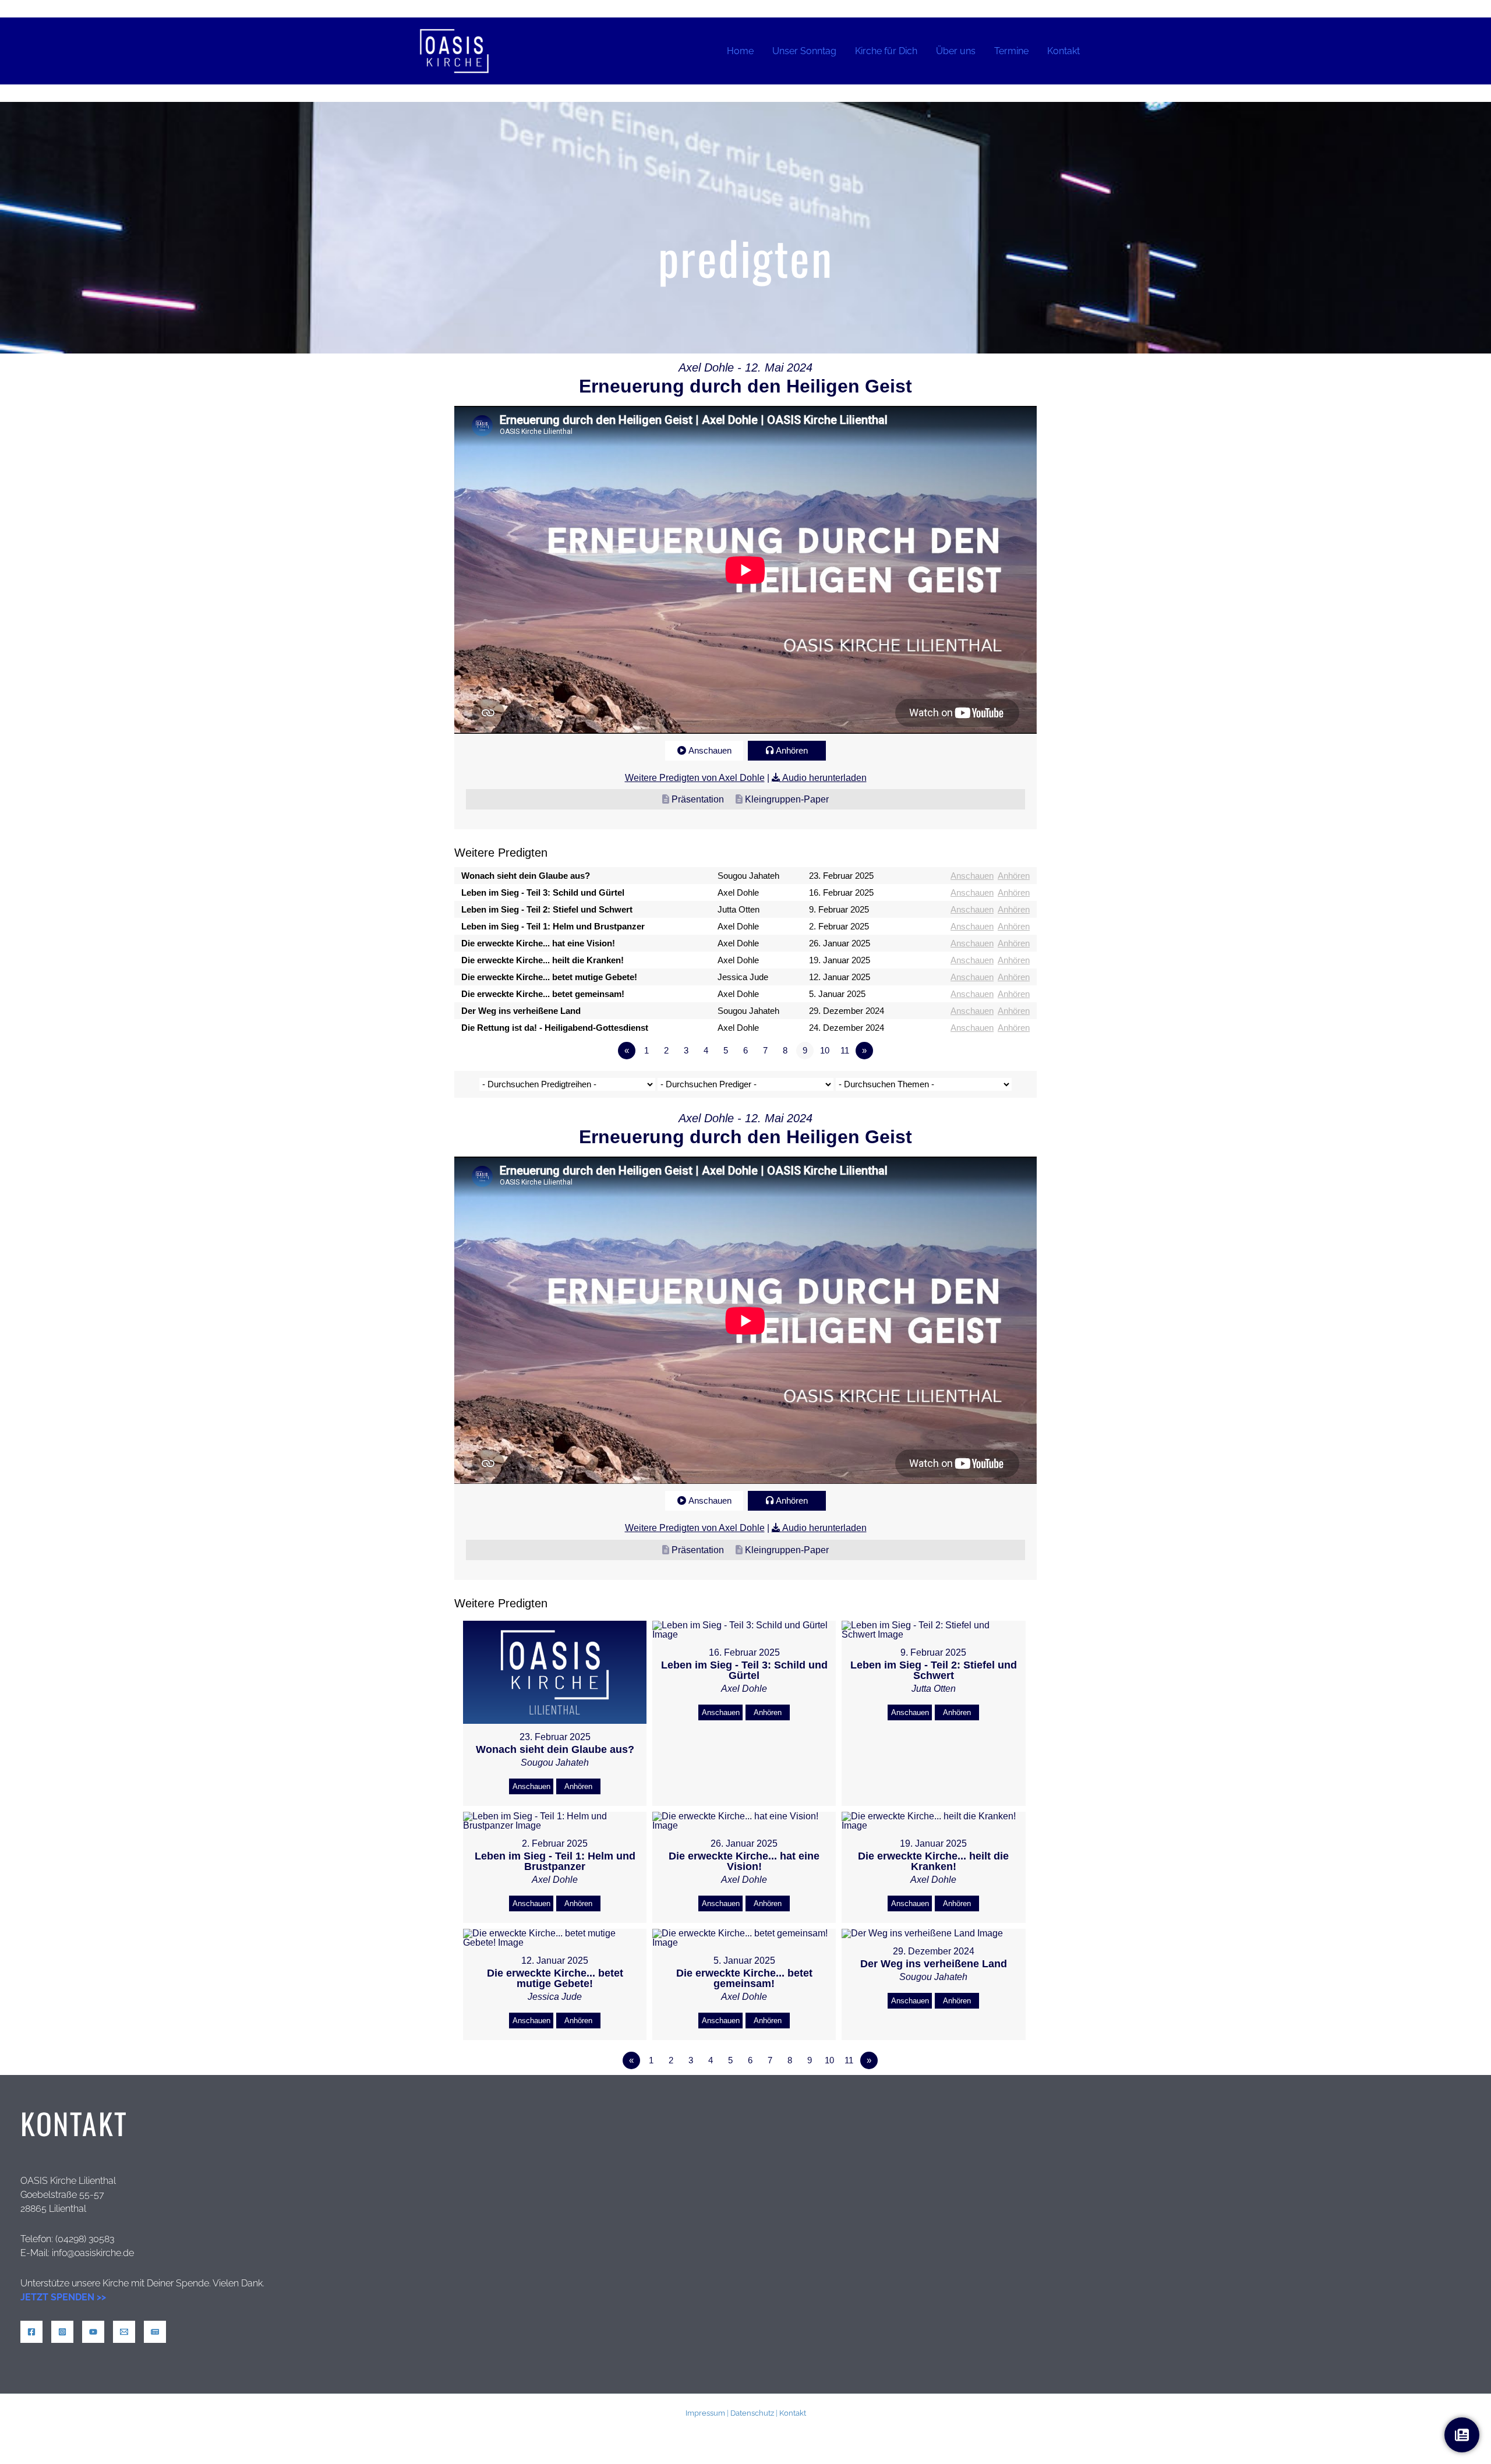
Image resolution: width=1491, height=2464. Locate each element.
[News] (155, 2332)
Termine (1011, 51)
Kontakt (1064, 51)
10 (825, 1050)
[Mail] (124, 2332)
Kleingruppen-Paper (787, 799)
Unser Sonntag (804, 51)
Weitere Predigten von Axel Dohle (695, 778)
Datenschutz (752, 2413)
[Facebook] (31, 2332)
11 (845, 1050)
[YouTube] (93, 2332)
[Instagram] (62, 2332)
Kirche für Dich (886, 51)
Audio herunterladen (824, 778)
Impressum (705, 2413)
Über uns (956, 51)
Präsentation (698, 799)
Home (740, 51)
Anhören (792, 750)
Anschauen (710, 750)
